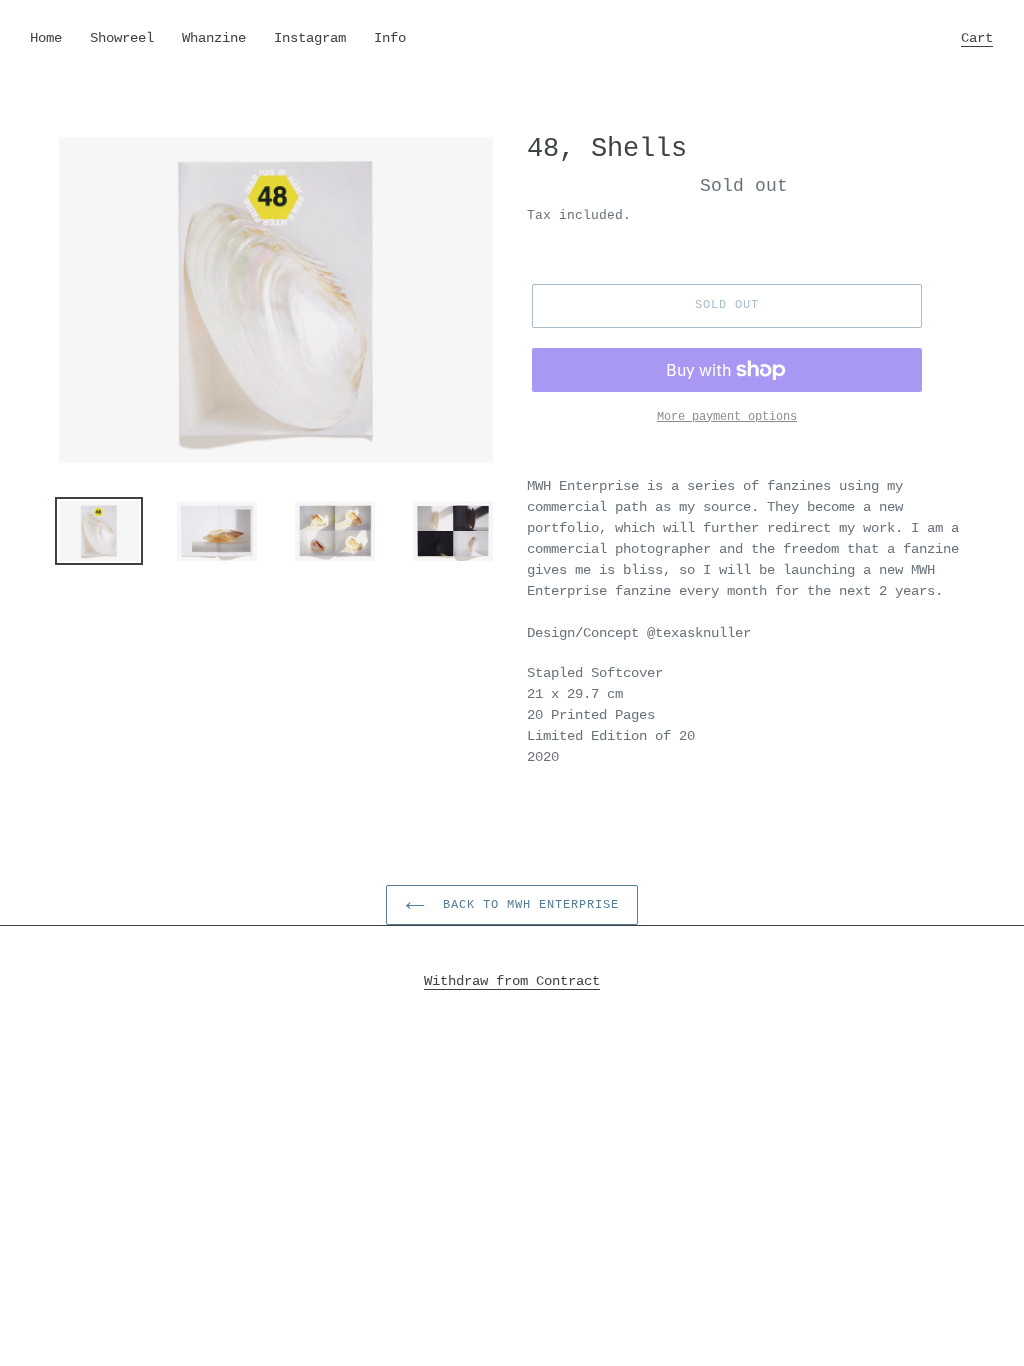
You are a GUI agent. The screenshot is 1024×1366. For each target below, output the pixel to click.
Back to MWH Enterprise (526, 905)
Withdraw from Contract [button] (512, 981)
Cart (982, 37)
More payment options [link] (727, 417)
